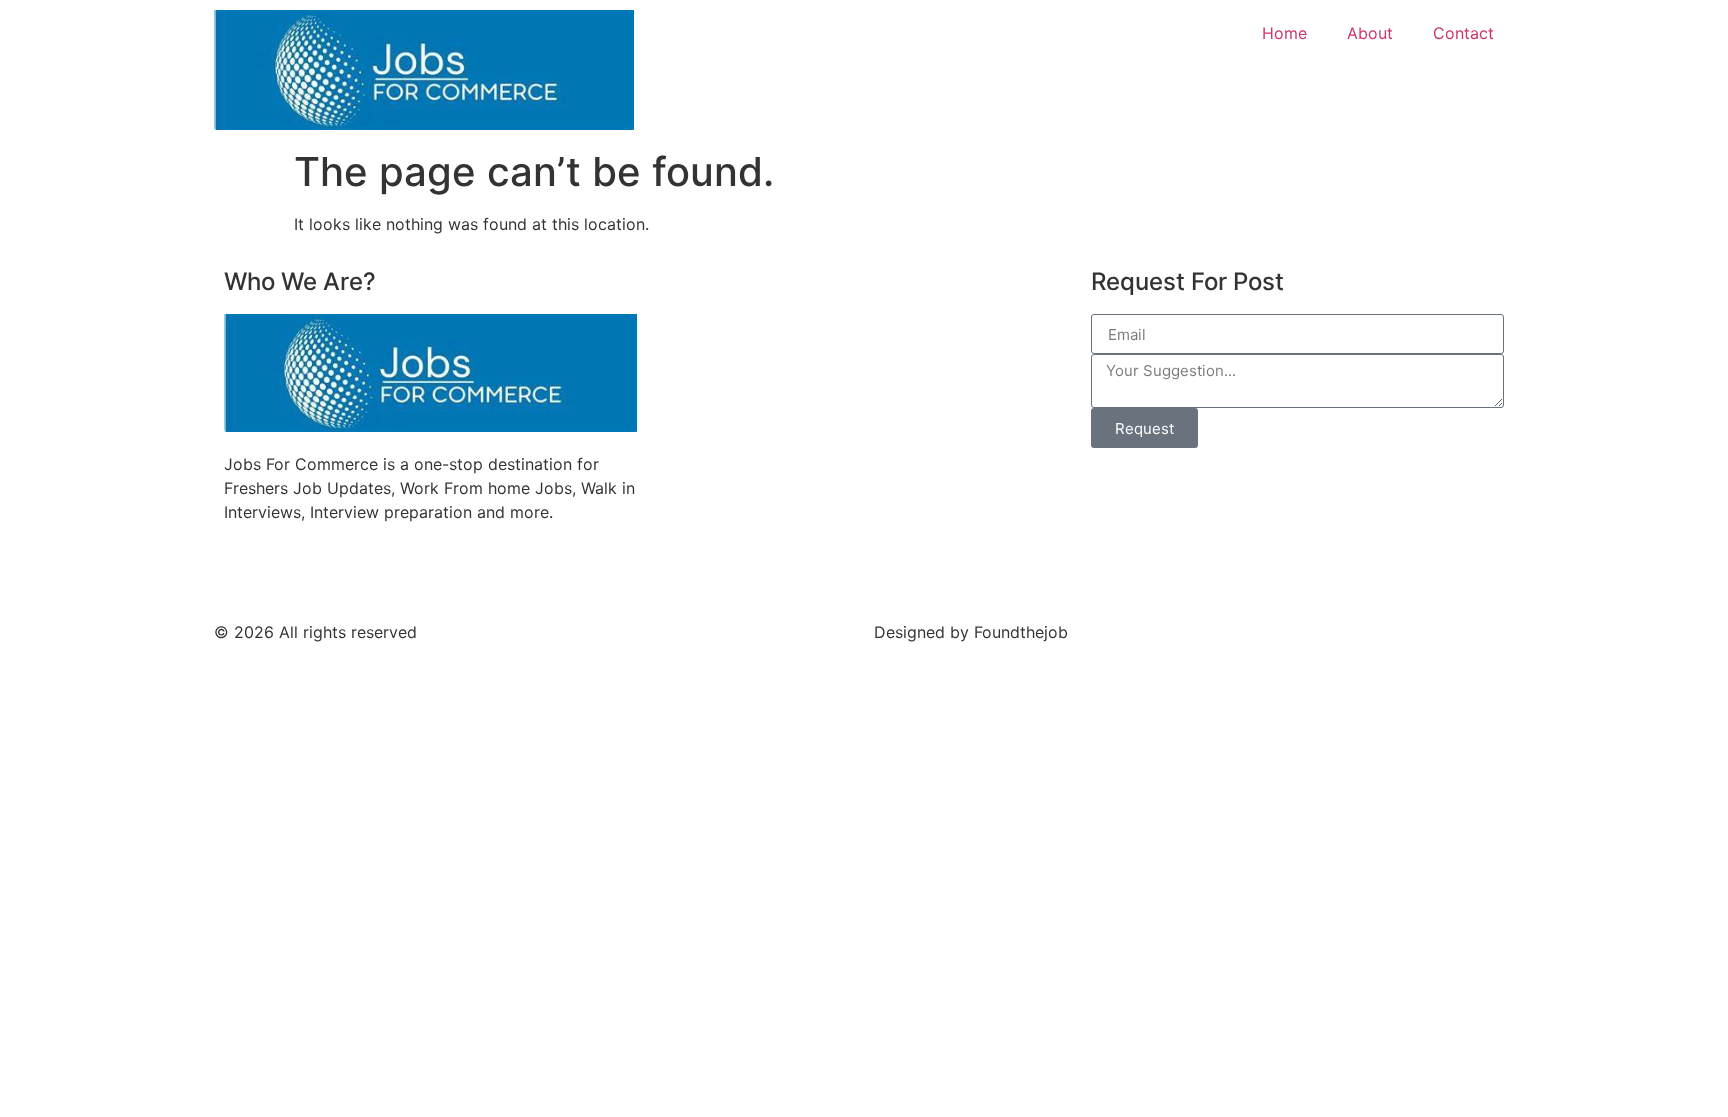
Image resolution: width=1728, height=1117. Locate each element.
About (1370, 33)
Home (1284, 33)
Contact (1463, 33)
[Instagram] (404, 573)
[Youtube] (294, 573)
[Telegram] (349, 573)
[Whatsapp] (459, 573)
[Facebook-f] (239, 573)
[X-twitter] (514, 573)
